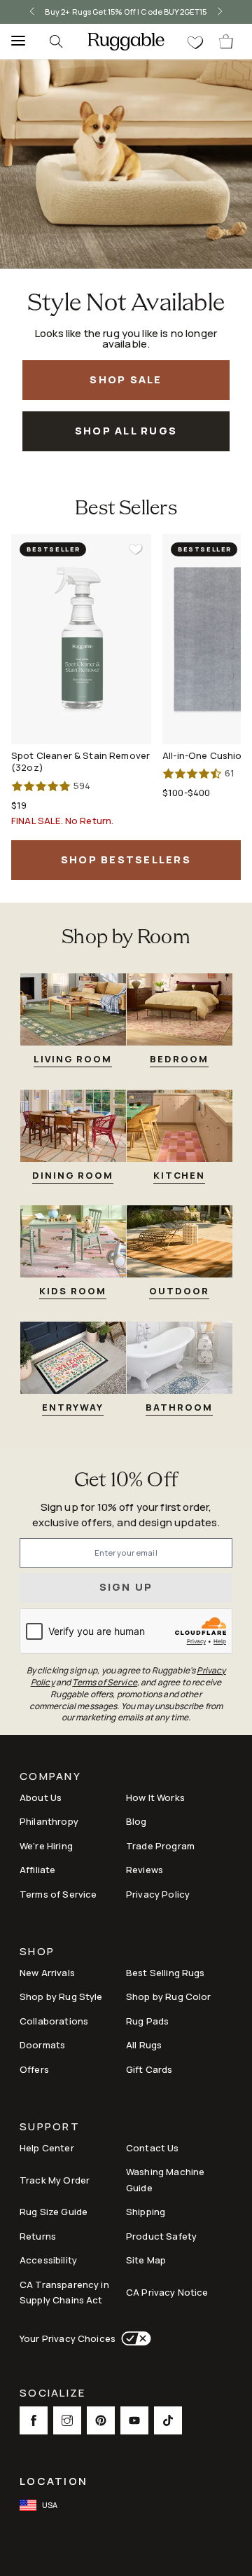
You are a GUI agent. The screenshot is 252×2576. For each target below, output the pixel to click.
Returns (38, 2236)
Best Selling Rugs (166, 1973)
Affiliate (37, 1870)
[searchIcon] (56, 41)
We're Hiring (46, 1846)
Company (50, 1777)
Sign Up (126, 1587)
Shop (37, 1953)
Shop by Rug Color (169, 1996)
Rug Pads (147, 2021)
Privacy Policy (158, 1894)
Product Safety (161, 2236)
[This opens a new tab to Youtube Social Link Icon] (134, 2420)
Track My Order (55, 2180)
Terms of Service (58, 1894)
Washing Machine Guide (165, 2180)
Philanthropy (49, 1821)
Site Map (146, 2260)
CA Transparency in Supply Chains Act (64, 2293)
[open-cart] (227, 41)
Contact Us (153, 2148)
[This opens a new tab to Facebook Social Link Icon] (34, 2420)
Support (50, 2128)
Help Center (47, 2148)
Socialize (52, 2394)
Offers (34, 2069)
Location (54, 2481)
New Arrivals (47, 1973)
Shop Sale (126, 379)
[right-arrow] (220, 12)
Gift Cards (149, 2069)
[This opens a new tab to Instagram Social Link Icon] (67, 2420)
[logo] (126, 41)
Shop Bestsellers (126, 859)
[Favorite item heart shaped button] (136, 549)
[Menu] (14, 41)
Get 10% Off (126, 1481)
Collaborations (54, 2021)
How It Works (155, 1797)
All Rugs (144, 2045)
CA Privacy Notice (167, 2292)
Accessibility (48, 2260)
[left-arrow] (32, 12)
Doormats (42, 2045)
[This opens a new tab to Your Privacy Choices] (133, 2338)
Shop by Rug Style (61, 1996)
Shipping (146, 2212)
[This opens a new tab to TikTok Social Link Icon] (168, 2420)
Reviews (145, 1870)
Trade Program (160, 1846)
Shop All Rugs (126, 431)
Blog (136, 1821)
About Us (41, 1797)
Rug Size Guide (54, 2212)
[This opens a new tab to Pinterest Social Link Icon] (101, 2420)
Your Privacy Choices (68, 2338)
